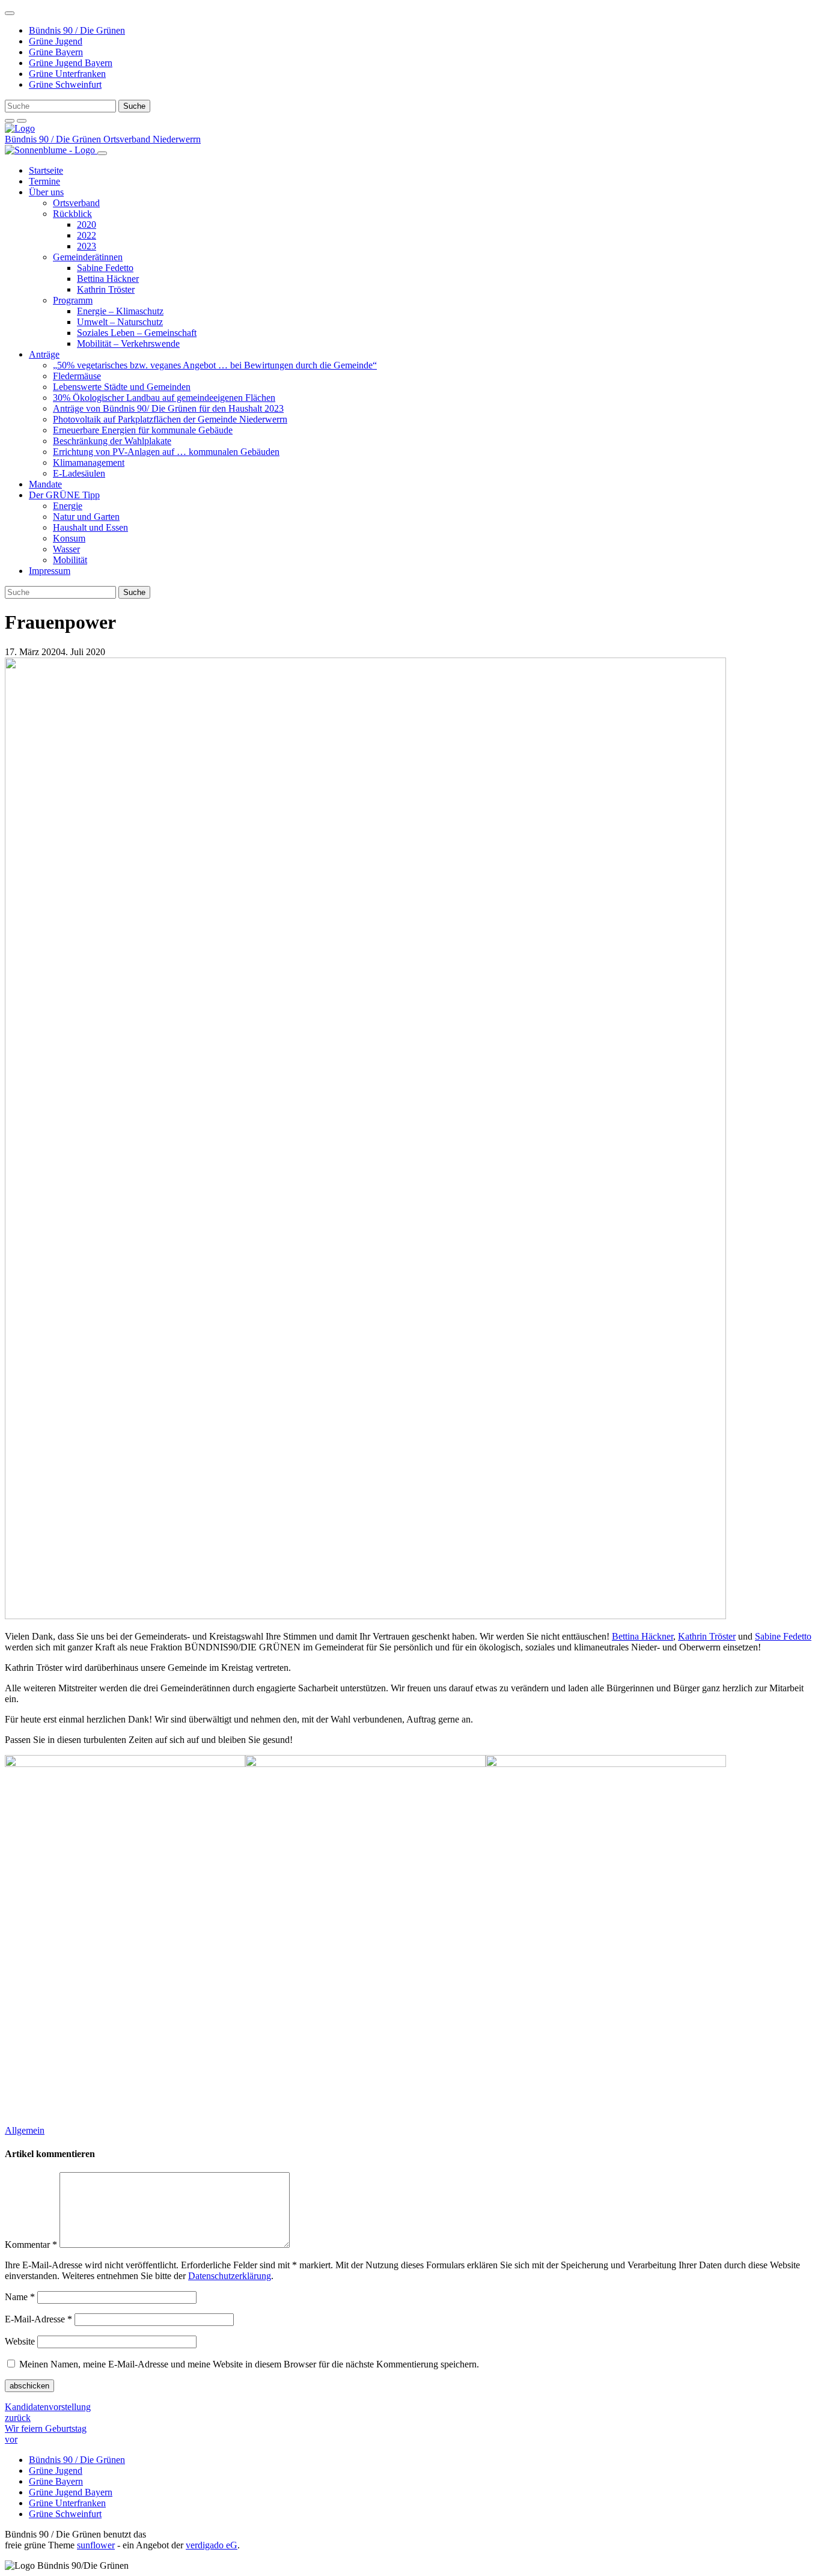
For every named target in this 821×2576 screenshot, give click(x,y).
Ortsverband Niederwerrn (152, 139)
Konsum (69, 538)
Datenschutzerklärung (230, 2276)
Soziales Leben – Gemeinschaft (137, 333)
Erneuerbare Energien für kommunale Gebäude (143, 430)
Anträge (44, 354)
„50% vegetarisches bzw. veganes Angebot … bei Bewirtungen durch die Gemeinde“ (215, 365)
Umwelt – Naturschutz (120, 322)
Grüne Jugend (56, 41)
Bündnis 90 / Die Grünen (77, 30)
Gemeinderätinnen (88, 257)
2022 (87, 235)
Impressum (50, 571)
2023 (87, 246)
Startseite (46, 170)
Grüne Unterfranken (67, 74)
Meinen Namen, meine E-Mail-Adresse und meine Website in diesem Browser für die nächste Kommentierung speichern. (249, 2364)
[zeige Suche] (10, 121)
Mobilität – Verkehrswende (128, 343)
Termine (44, 181)
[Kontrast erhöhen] (22, 121)
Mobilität (70, 560)
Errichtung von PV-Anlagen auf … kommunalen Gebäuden (166, 452)
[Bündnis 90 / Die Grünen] (20, 128)
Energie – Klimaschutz (120, 311)
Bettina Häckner (108, 279)
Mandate (45, 484)
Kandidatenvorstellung (48, 2412)
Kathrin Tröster (106, 289)
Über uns (46, 192)
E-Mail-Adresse (38, 2319)
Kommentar (31, 2245)
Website (20, 2341)
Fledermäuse (77, 376)
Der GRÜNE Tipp (64, 495)
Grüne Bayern (56, 52)
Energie (68, 506)
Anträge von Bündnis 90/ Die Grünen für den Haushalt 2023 (168, 408)
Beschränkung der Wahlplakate (112, 441)
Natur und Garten (86, 517)
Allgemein (25, 2130)
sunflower (96, 2545)
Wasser (66, 549)
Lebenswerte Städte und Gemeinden (122, 387)
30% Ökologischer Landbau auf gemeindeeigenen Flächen (164, 398)
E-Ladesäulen (79, 473)
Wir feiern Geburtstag (46, 2434)
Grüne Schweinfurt (65, 84)
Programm (73, 300)
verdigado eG (212, 2545)
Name (20, 2297)
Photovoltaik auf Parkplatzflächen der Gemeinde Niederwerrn (170, 419)
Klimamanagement (89, 462)
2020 (87, 224)
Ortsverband (76, 203)
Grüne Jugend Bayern (71, 63)
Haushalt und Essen (90, 527)
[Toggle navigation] (10, 13)
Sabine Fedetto (105, 268)
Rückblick (72, 214)
